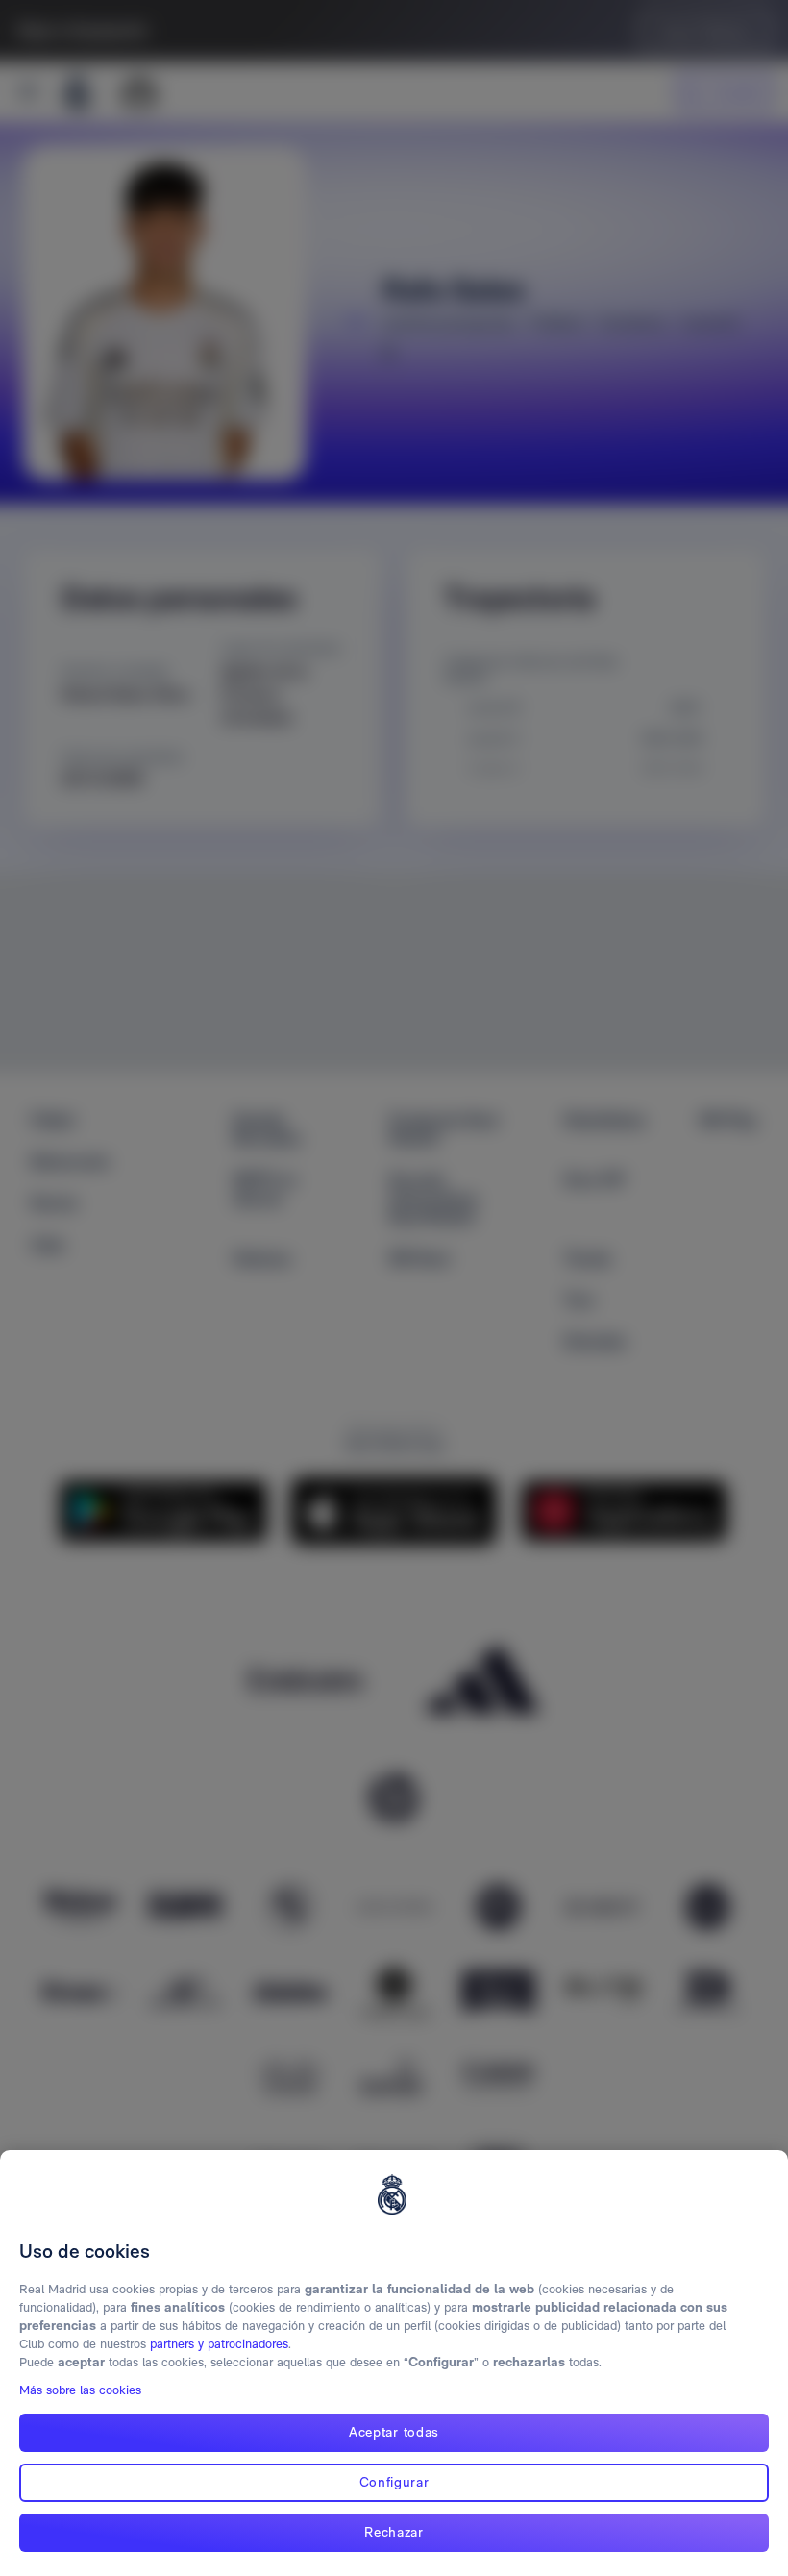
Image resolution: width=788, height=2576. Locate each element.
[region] (394, 2363)
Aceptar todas (394, 2432)
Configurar (394, 2482)
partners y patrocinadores (219, 2344)
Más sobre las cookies (80, 2390)
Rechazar (394, 2532)
